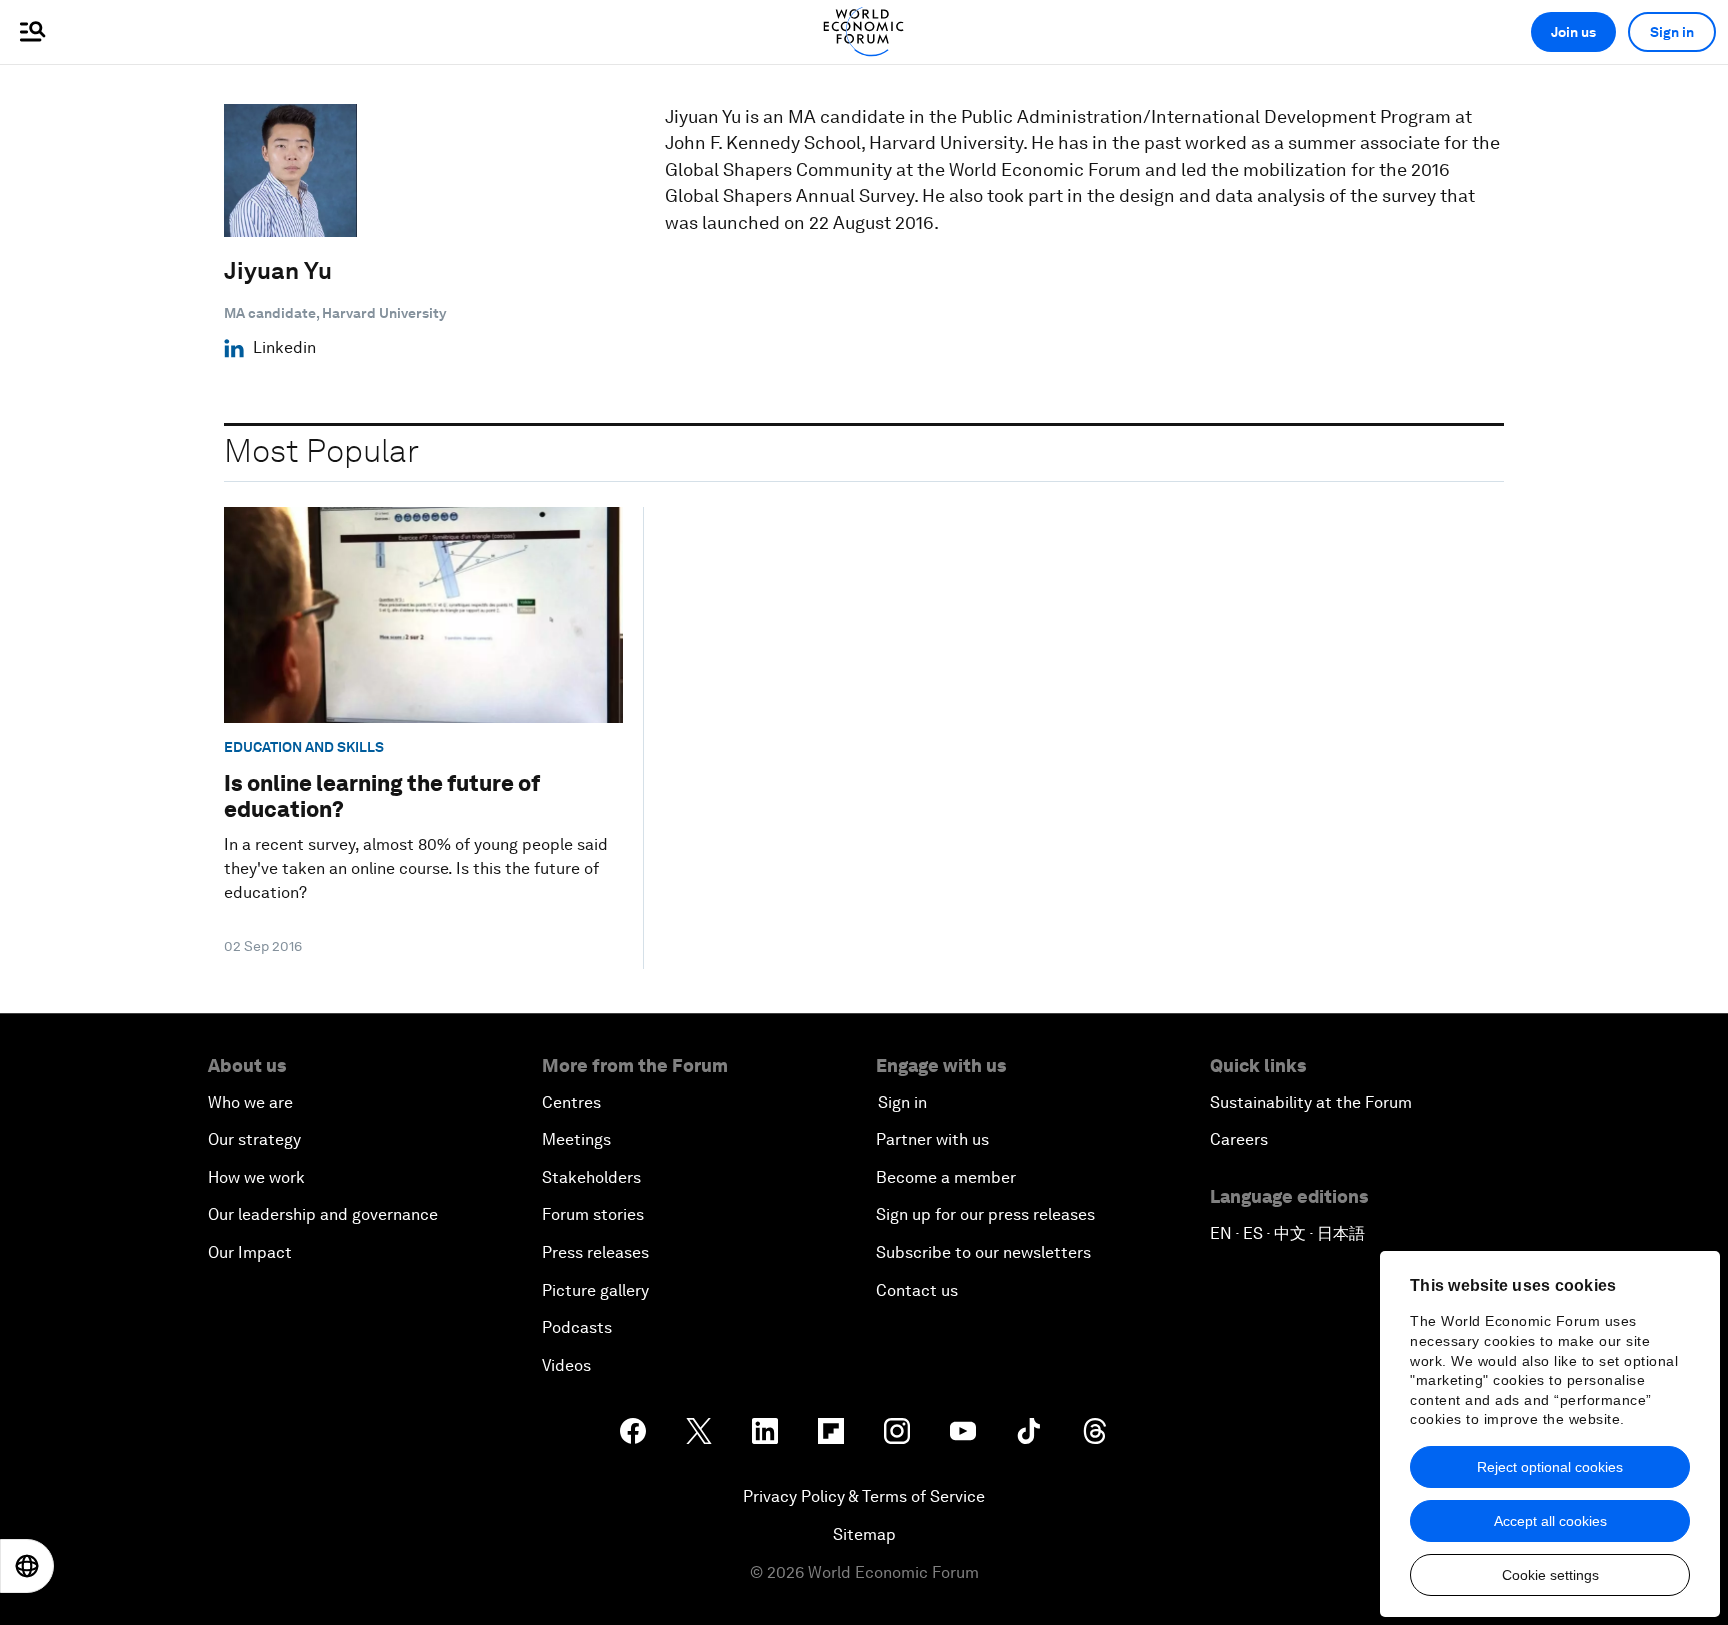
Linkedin (284, 348)
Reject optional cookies (1550, 1467)
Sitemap (864, 1534)
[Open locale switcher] (27, 1566)
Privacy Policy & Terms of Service (864, 1496)
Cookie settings (1550, 1575)
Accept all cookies (1550, 1521)
